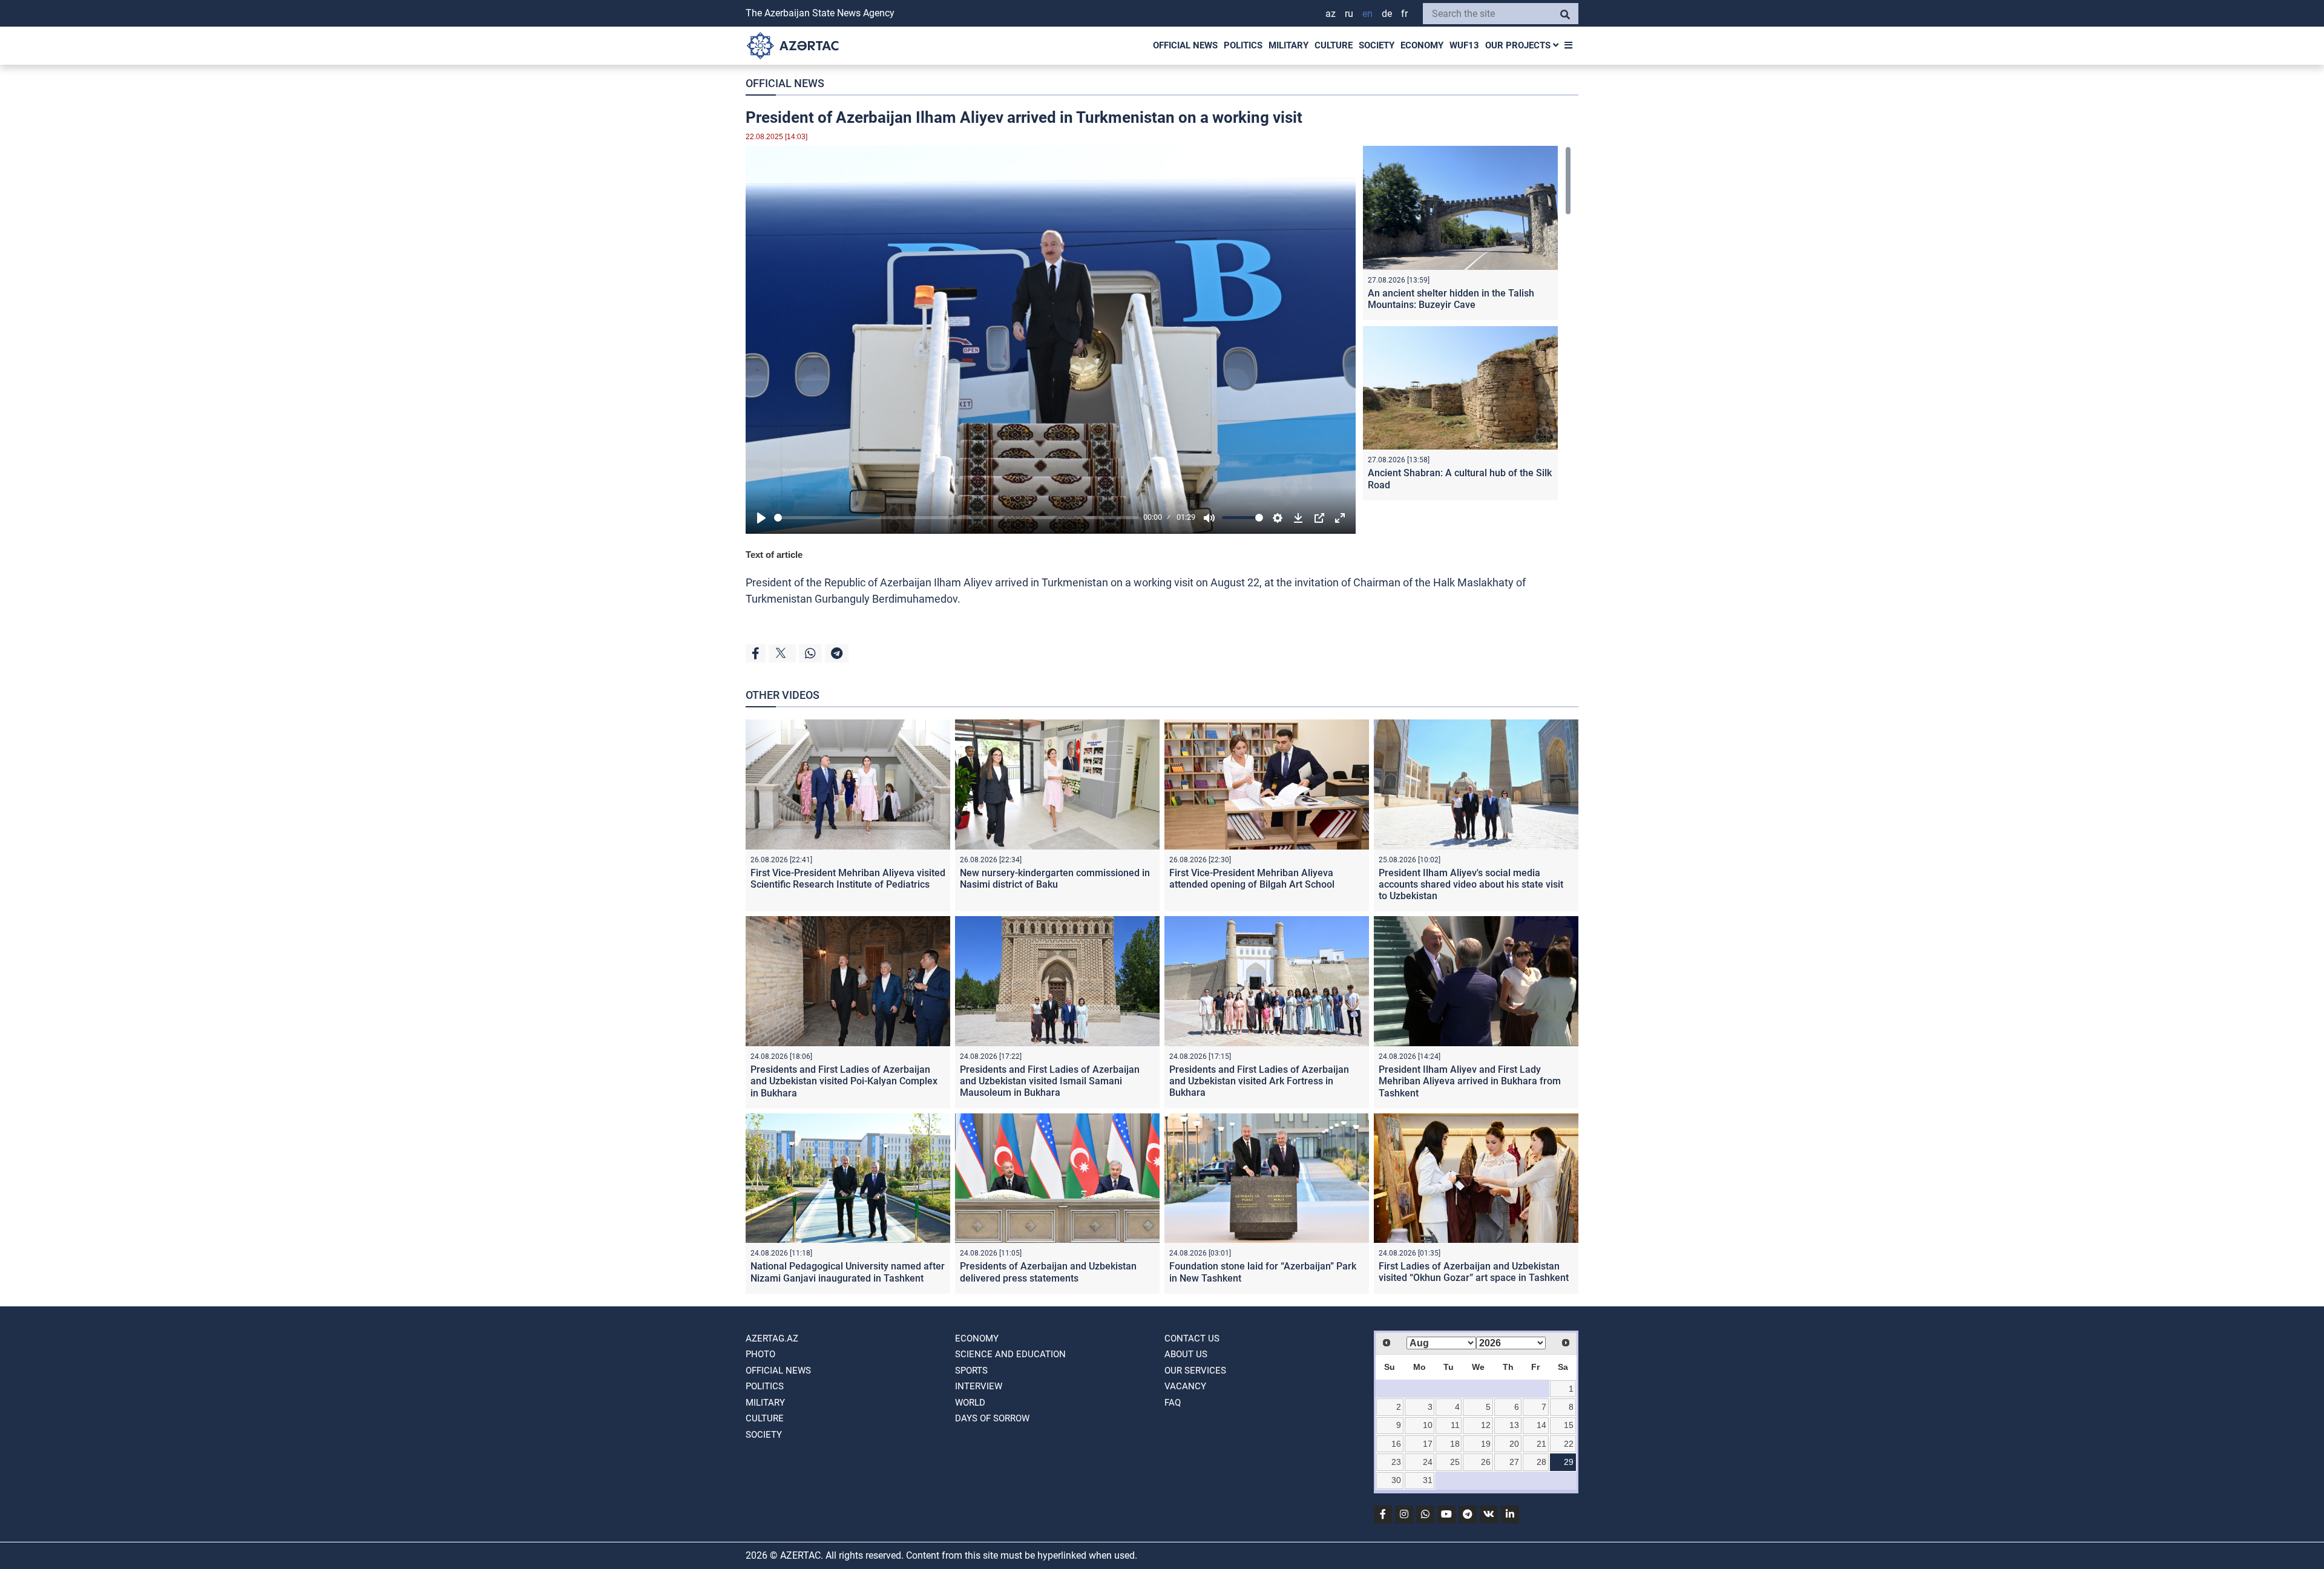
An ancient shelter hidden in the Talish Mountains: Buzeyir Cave (1451, 299)
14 (1541, 1425)
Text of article (774, 555)
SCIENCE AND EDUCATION (1010, 1354)
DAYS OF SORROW (992, 1418)
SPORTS (971, 1371)
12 (1486, 1425)
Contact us (1192, 1338)
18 (1455, 1444)
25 (1455, 1462)
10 (1428, 1425)
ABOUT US (1186, 1354)
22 (1569, 1444)
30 (1396, 1480)
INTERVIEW (979, 1386)
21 (1541, 1444)
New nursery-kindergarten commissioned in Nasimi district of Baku (1055, 879)
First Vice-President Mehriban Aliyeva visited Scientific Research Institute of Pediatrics (848, 879)
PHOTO (760, 1354)
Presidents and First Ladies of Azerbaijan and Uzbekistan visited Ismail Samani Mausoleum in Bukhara (1050, 1081)
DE (1387, 14)
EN (1367, 14)
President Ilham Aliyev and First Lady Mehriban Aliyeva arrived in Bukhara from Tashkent (1470, 1081)
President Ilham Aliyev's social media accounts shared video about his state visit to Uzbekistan (1471, 884)
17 (1428, 1444)
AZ (1331, 14)
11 (1455, 1425)
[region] (1467, 326)
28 (1541, 1462)
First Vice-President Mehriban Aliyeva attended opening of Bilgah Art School (1252, 879)
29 (1569, 1462)
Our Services (1195, 1371)
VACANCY (1185, 1386)
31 (1428, 1480)
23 (1396, 1462)
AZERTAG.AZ (772, 1338)
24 (1428, 1462)
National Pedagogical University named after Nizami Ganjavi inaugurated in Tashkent (848, 1272)
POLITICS (1243, 45)
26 (1486, 1462)
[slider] (957, 518)
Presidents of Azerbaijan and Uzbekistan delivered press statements (1048, 1272)
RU (1349, 14)
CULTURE (1334, 45)
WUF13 (1464, 45)
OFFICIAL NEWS (1185, 45)
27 (1514, 1462)
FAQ (1173, 1403)
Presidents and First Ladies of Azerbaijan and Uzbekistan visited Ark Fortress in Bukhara (1259, 1081)
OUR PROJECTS (1519, 45)
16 (1396, 1444)
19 (1486, 1444)
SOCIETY (1377, 45)
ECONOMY (1422, 45)
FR (1404, 14)
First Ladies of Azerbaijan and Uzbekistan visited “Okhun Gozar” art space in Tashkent (1474, 1272)
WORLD (970, 1403)
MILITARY (1288, 45)
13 (1514, 1425)
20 (1514, 1444)
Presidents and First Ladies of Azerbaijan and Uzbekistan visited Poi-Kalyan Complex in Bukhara (844, 1081)
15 (1569, 1425)
